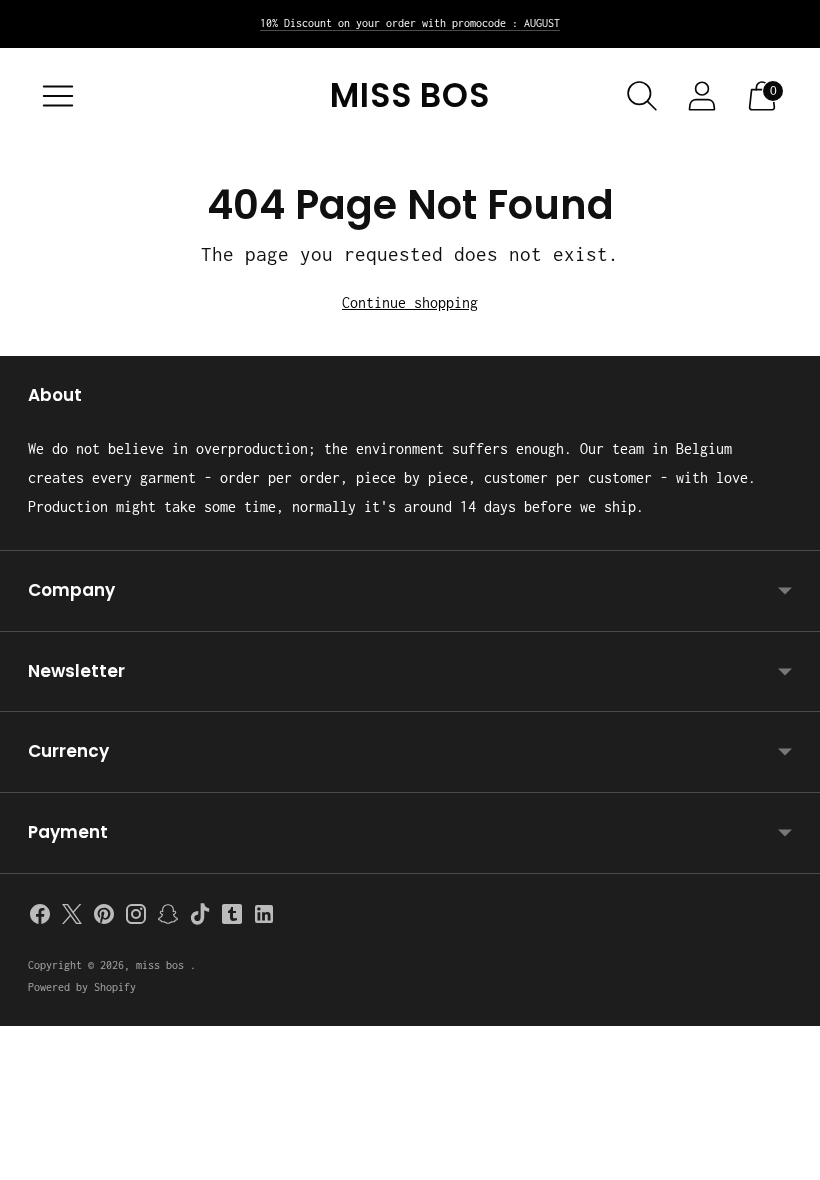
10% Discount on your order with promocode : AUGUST (410, 23)
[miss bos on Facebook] (40, 918)
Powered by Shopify (82, 987)
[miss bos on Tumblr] (232, 918)
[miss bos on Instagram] (136, 918)
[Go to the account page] (702, 96)
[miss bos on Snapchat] (168, 918)
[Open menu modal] (58, 96)
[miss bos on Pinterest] (104, 918)
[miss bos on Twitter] (72, 918)
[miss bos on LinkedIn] (264, 918)
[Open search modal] (642, 96)
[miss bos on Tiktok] (200, 918)
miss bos (163, 965)
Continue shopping (410, 302)
